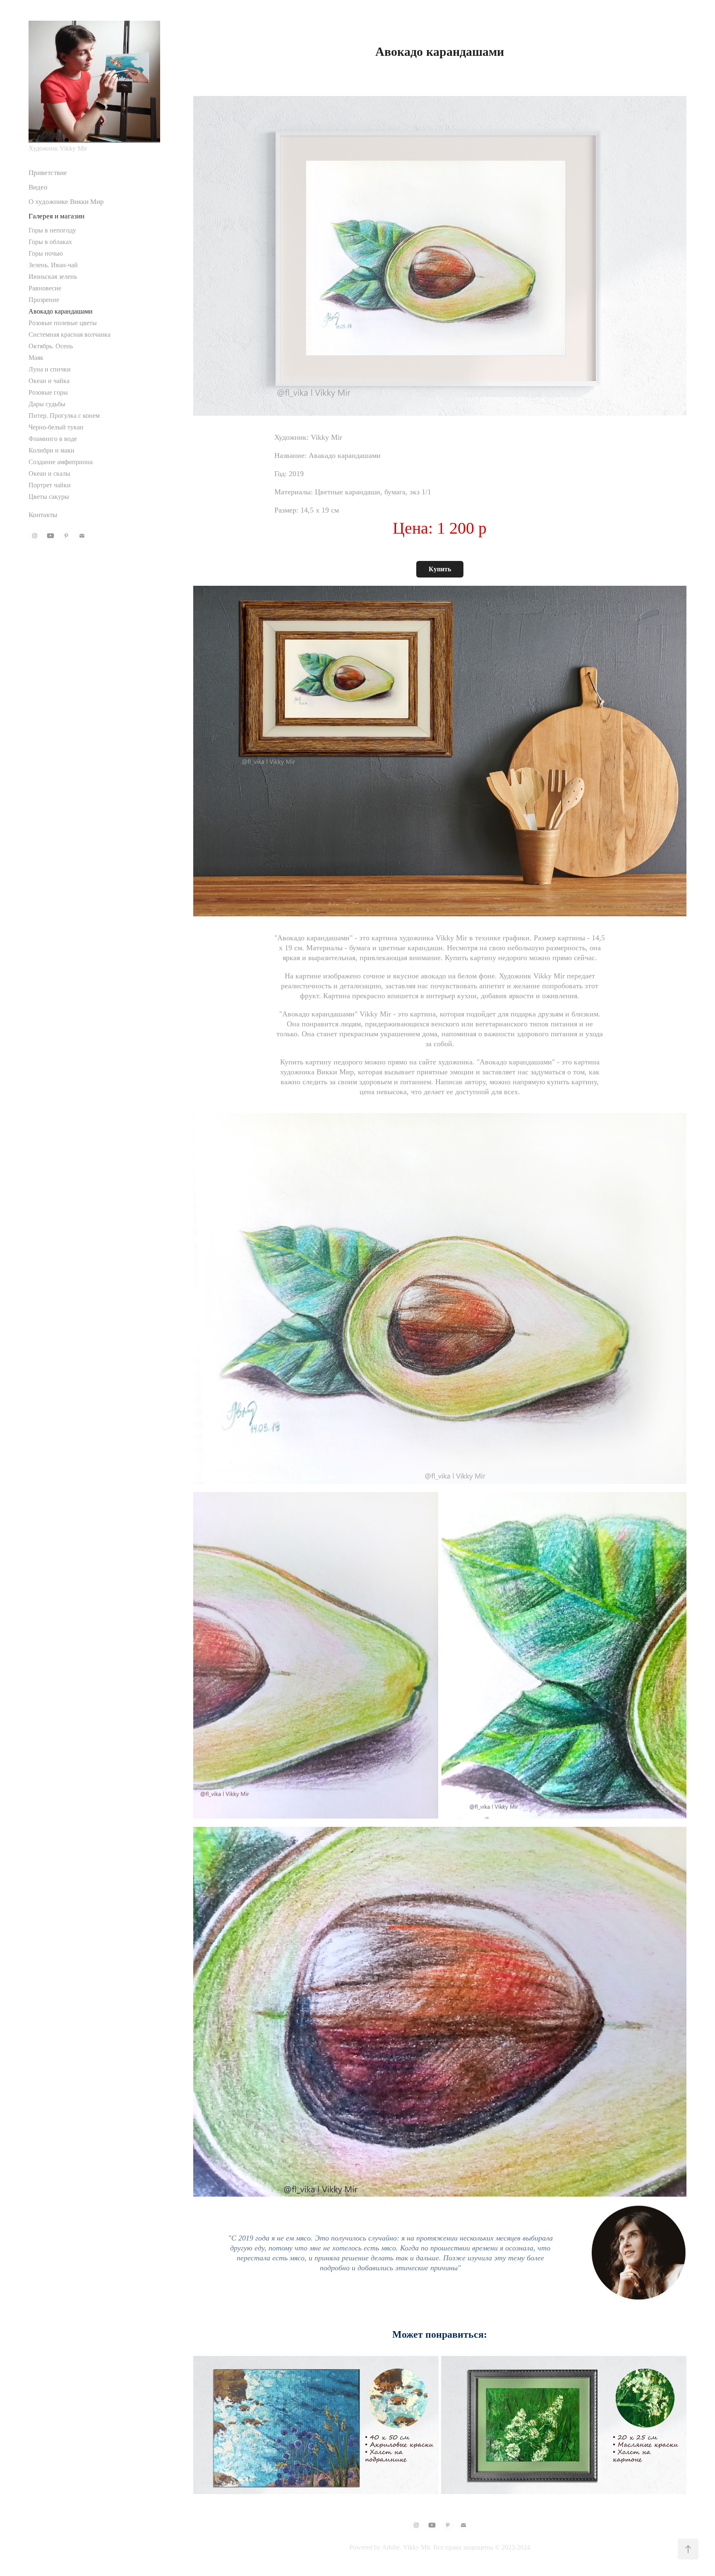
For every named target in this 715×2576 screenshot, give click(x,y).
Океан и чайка (49, 381)
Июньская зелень (53, 277)
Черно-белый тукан (56, 427)
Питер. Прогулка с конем (64, 416)
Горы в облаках (50, 242)
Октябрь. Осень (51, 346)
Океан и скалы (49, 473)
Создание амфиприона (61, 462)
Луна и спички (50, 369)
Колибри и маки (52, 450)
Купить (440, 569)
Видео (38, 187)
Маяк (36, 358)
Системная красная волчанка (70, 334)
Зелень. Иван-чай (53, 265)
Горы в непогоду (52, 230)
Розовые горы (48, 392)
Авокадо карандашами (61, 311)
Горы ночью (46, 253)
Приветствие (48, 173)
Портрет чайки (50, 485)
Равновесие (45, 288)
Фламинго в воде (53, 439)
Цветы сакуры (49, 497)
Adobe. (392, 2547)
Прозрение (44, 300)
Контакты (43, 515)
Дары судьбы (47, 404)
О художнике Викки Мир (66, 202)
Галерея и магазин (56, 216)
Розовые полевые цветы (63, 323)
